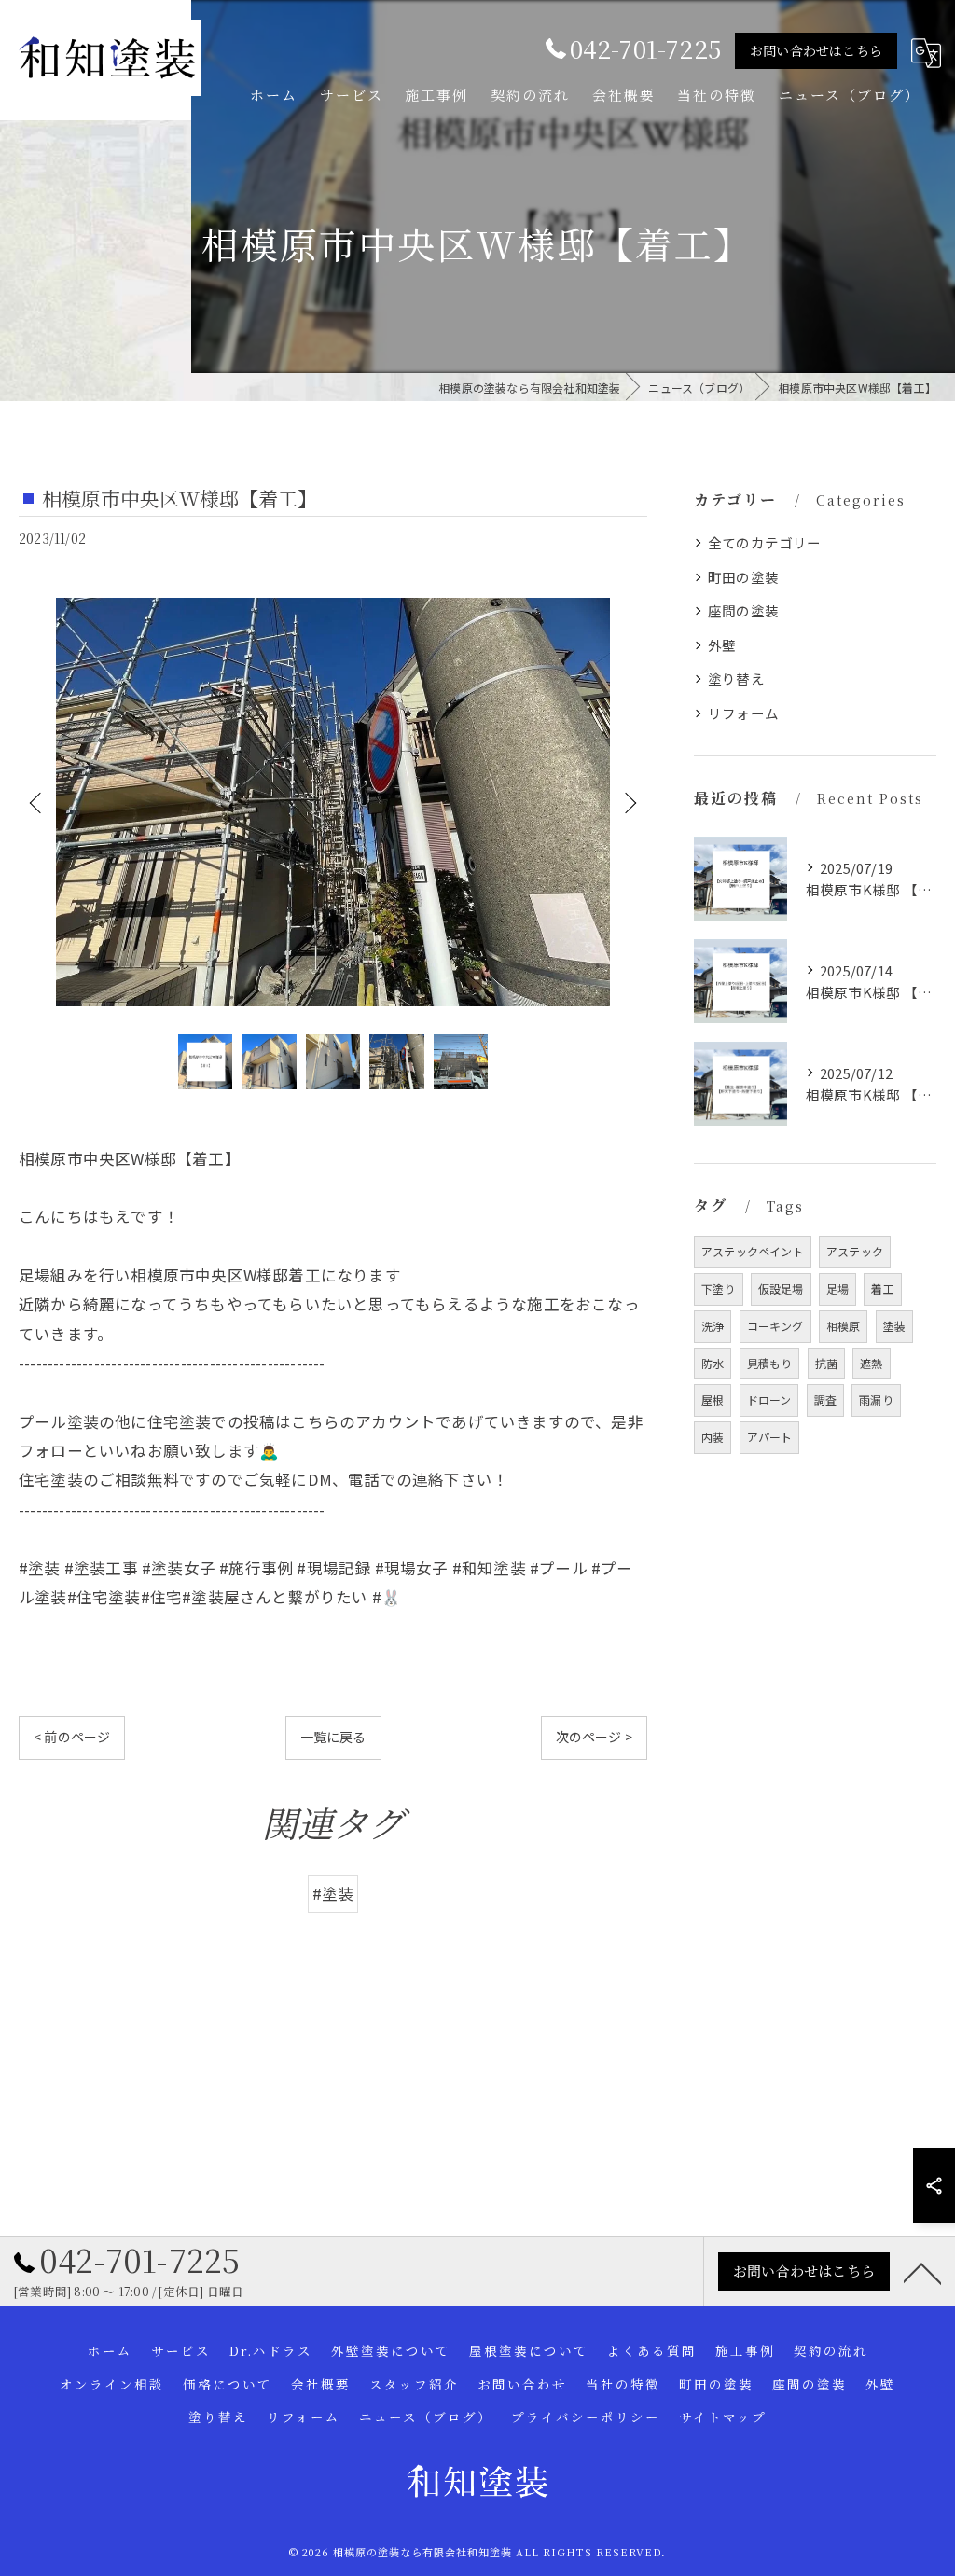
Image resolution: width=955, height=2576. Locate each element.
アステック (855, 1251)
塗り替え (736, 679)
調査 (825, 1399)
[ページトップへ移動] (922, 2272)
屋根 (713, 1399)
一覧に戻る (333, 1737)
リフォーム (743, 713)
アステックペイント (753, 1251)
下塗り (719, 1288)
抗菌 (826, 1363)
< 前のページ (72, 1737)
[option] (333, 802)
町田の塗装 (743, 577)
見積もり (770, 1363)
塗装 (894, 1326)
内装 (713, 1437)
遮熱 (871, 1363)
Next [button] (629, 802)
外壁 (722, 645)
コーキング (775, 1326)
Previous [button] (37, 802)
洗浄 (713, 1326)
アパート (770, 1437)
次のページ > (594, 1737)
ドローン (769, 1399)
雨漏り (876, 1399)
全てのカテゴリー (765, 542)
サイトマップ (723, 2417)
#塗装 (333, 1893)
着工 (882, 1288)
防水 (713, 1363)
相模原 (844, 1326)
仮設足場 (781, 1288)
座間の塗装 (743, 610)
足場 (837, 1288)
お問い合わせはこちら (816, 50)
